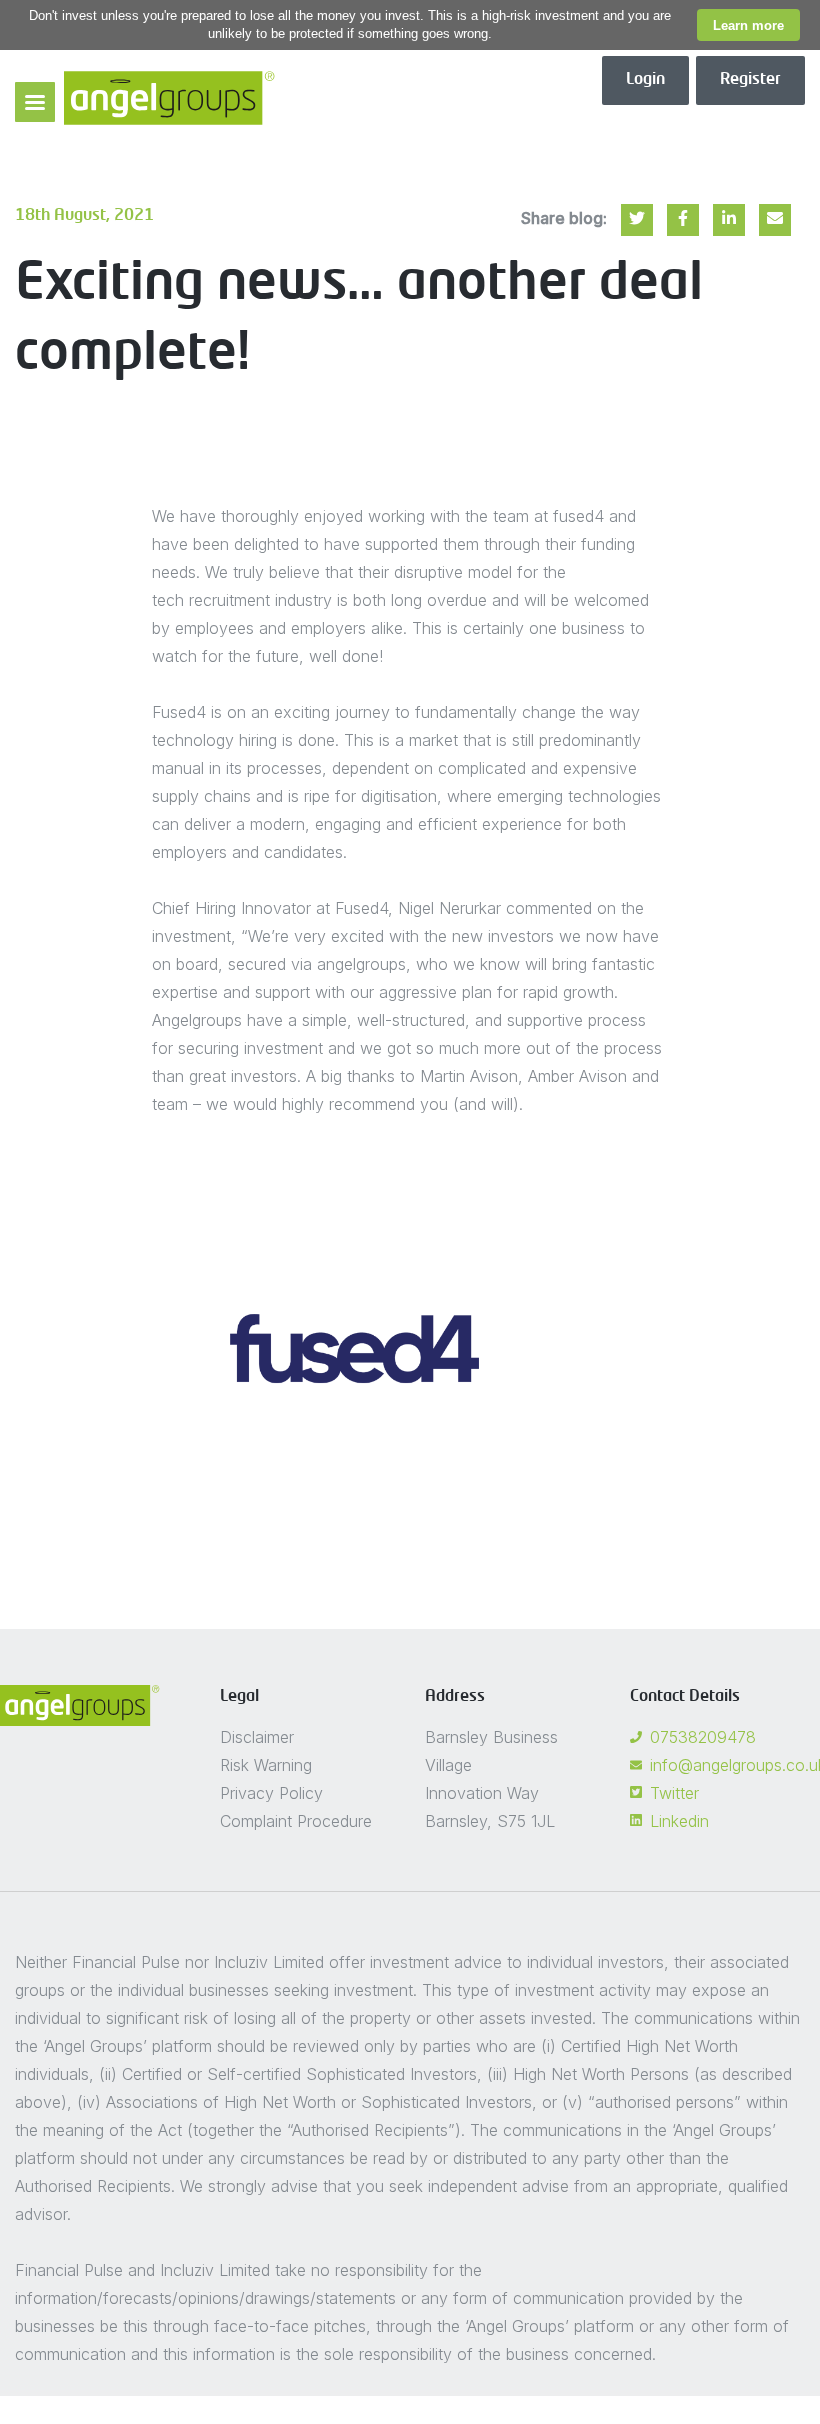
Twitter (674, 1793)
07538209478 (703, 1737)
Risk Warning (266, 1765)
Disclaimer (257, 1737)
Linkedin (679, 1821)
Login (645, 80)
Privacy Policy (271, 1793)
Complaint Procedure (296, 1821)
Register (750, 80)
